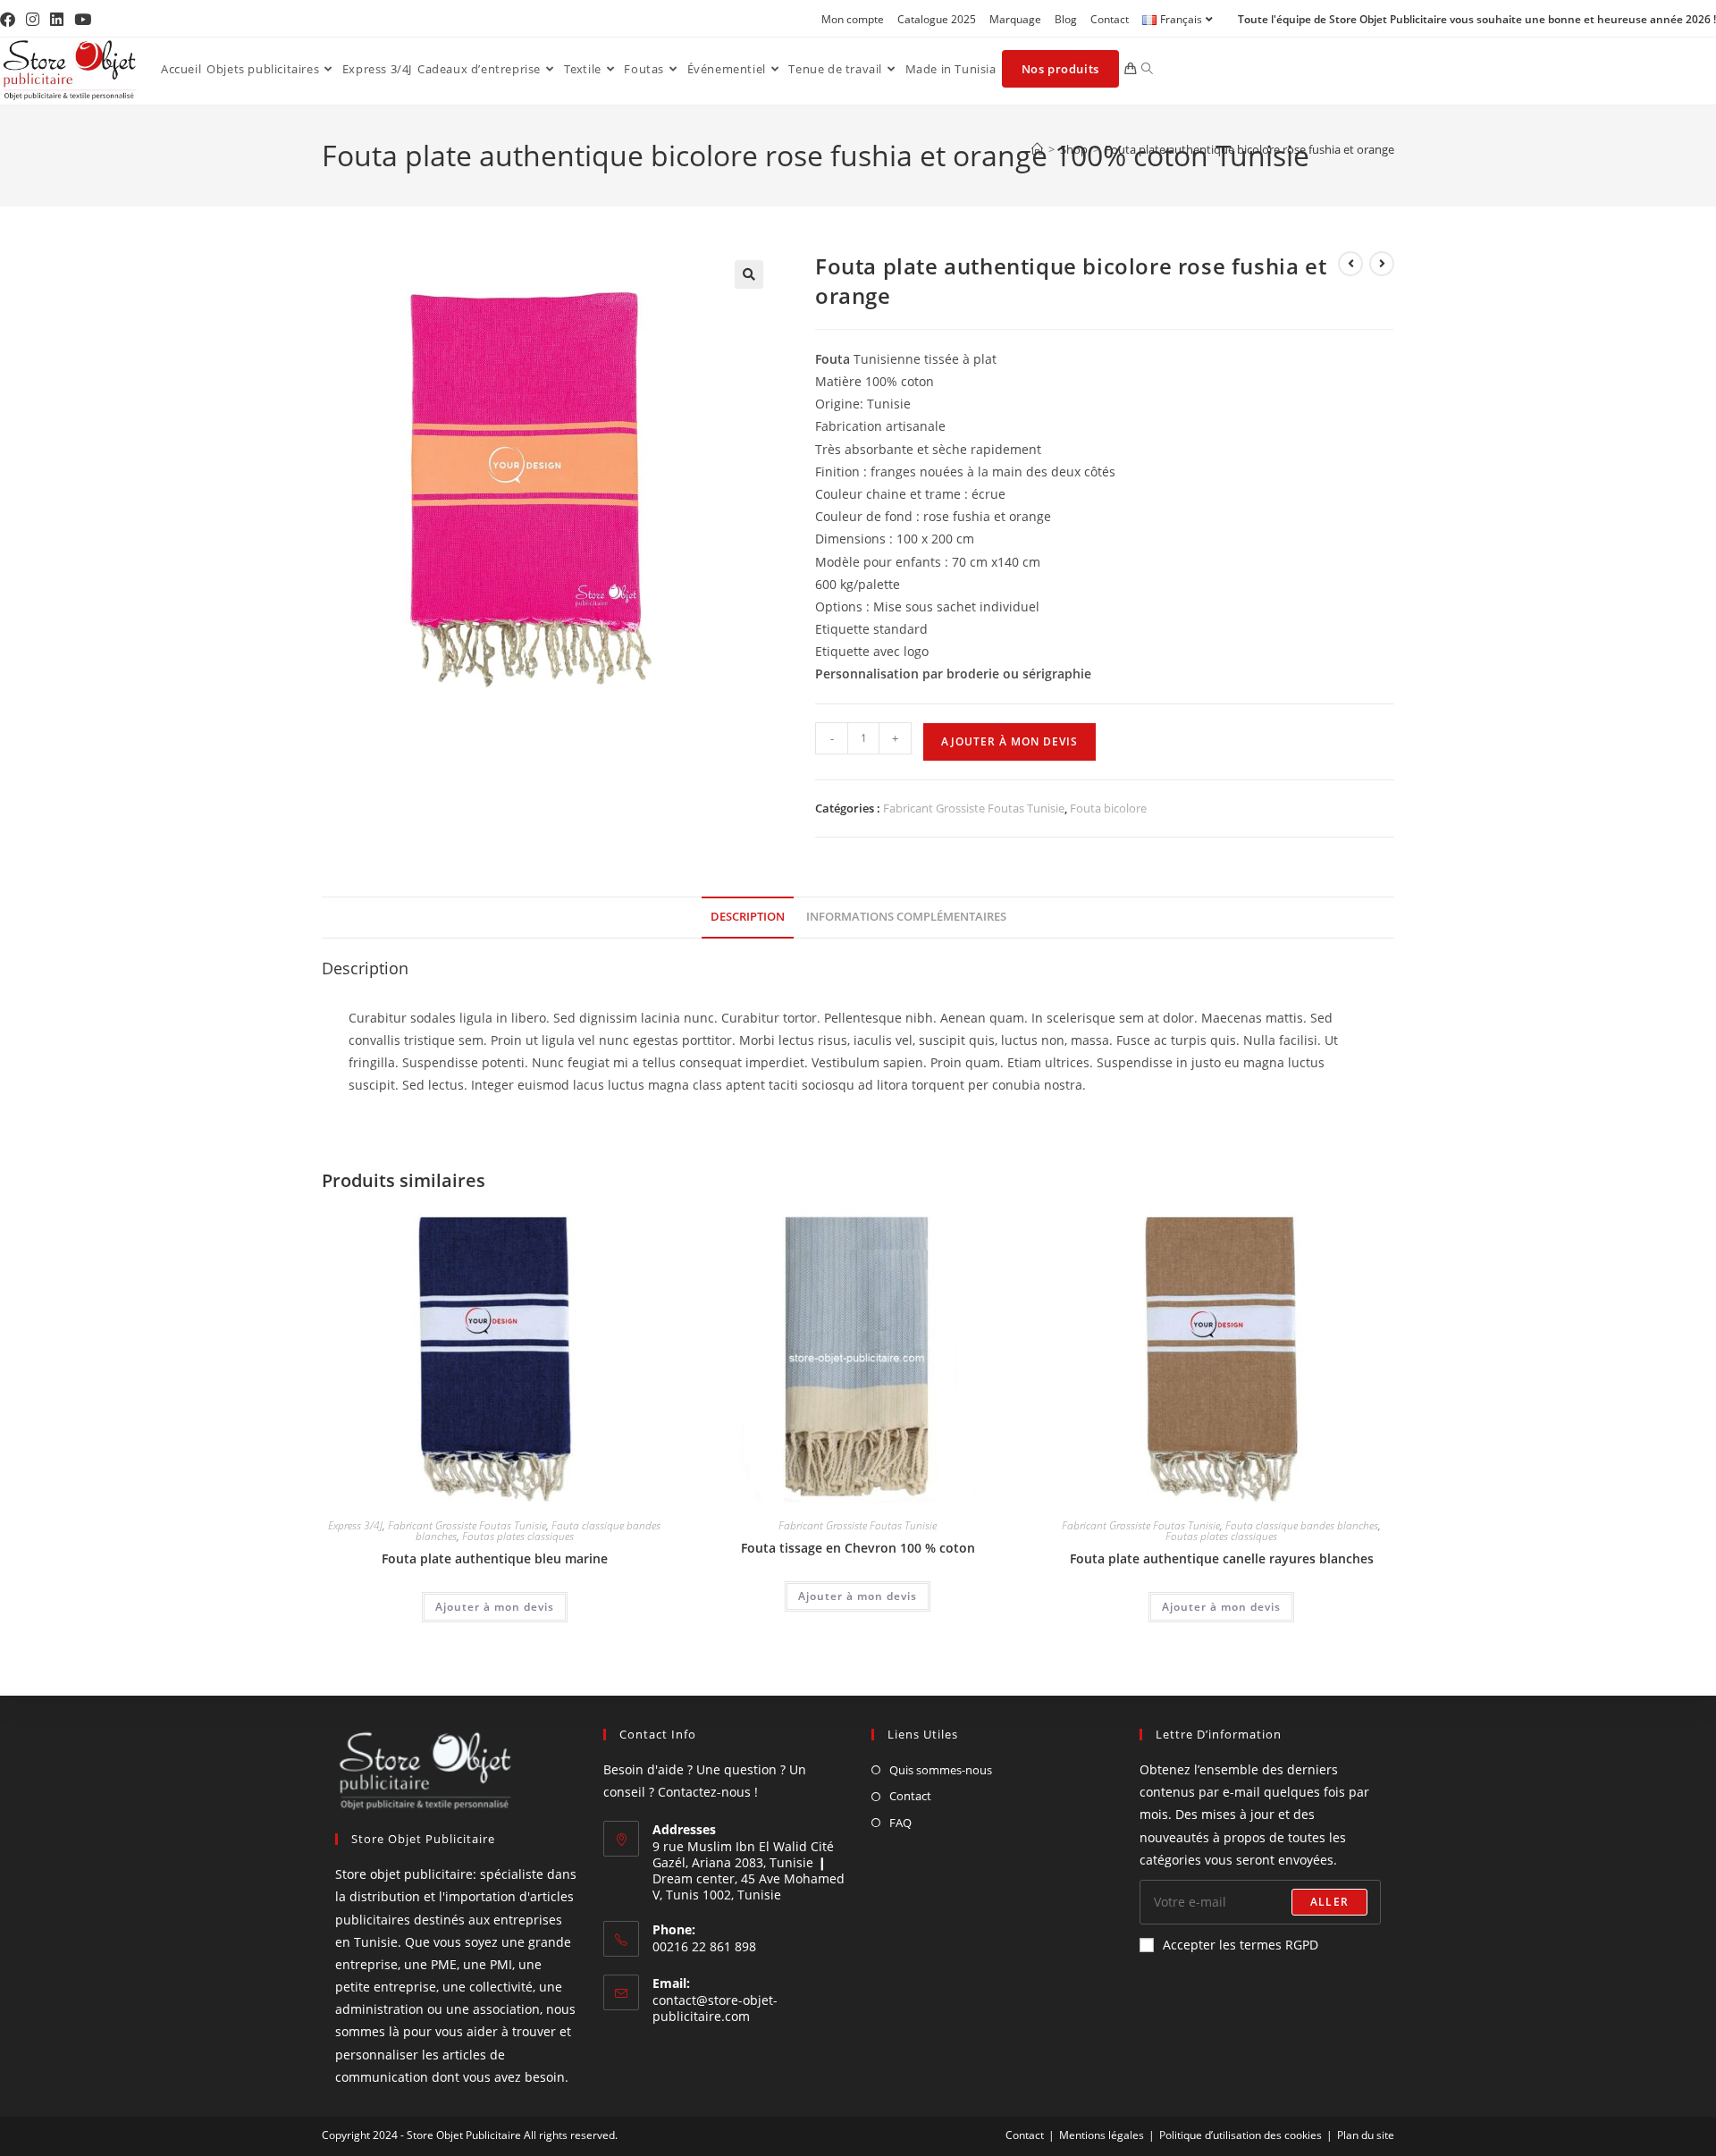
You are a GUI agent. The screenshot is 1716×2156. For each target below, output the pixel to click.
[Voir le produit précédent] (1350, 264)
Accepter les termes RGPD (1241, 1945)
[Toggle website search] (1147, 69)
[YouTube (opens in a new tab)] (83, 20)
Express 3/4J (355, 1525)
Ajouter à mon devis (1009, 741)
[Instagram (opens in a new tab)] (33, 20)
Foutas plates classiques (518, 1536)
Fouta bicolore (1108, 808)
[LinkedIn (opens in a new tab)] (57, 20)
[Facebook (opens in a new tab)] (10, 20)
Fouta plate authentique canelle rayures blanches (1222, 1558)
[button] (749, 274)
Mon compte (853, 19)
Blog (1066, 19)
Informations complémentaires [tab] (906, 917)
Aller (1329, 1902)
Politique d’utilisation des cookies (1241, 2135)
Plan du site (1366, 2135)
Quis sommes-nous (941, 1770)
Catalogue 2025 (937, 19)
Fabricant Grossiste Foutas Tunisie (974, 808)
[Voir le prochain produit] (1382, 264)
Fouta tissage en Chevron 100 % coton (858, 1548)
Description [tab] (748, 917)
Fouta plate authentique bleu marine (495, 1558)
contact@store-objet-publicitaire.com (715, 2008)
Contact (1110, 19)
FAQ (900, 1823)
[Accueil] (1037, 149)
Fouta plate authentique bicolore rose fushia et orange (1249, 149)
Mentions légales (1102, 2135)
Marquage (1015, 19)
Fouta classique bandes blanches (1302, 1525)
